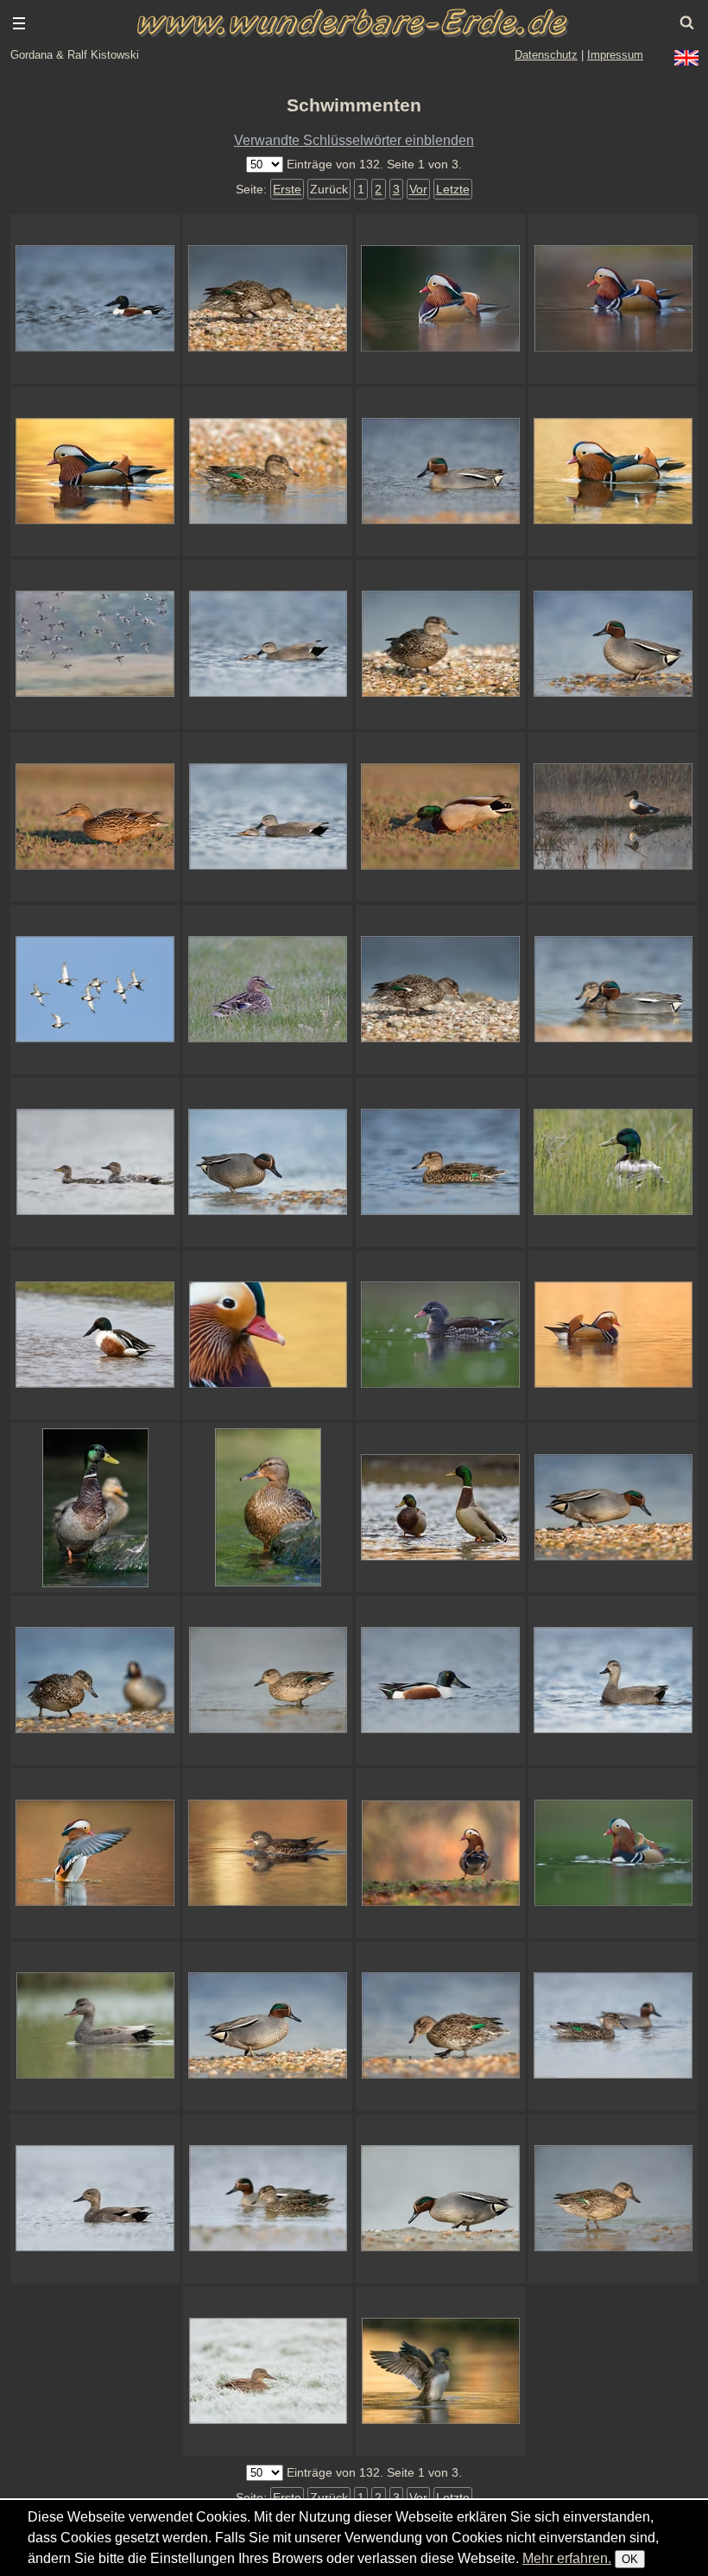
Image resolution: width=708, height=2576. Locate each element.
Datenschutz (546, 55)
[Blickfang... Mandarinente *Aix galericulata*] (95, 472)
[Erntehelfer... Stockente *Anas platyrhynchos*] (440, 817)
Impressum (615, 55)
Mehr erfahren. (567, 2558)
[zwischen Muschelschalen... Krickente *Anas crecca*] (613, 1508)
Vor (418, 189)
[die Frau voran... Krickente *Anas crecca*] (95, 1680)
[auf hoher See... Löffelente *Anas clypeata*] (95, 299)
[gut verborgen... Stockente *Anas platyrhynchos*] (613, 1162)
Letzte (453, 189)
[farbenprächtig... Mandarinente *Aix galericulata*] (613, 1335)
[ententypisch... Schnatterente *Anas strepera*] (268, 817)
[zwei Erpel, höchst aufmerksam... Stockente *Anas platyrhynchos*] (440, 1508)
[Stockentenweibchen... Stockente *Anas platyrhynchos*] (268, 1508)
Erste (287, 189)
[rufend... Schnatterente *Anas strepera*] (95, 2026)
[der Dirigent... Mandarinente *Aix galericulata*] (95, 1853)
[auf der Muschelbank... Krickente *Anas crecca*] (440, 990)
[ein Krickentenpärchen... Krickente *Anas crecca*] (268, 2199)
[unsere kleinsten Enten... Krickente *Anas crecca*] (613, 990)
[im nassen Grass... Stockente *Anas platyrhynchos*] (268, 990)
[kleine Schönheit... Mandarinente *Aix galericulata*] (440, 1335)
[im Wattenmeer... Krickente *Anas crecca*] (613, 644)
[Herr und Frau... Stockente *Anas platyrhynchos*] (95, 1508)
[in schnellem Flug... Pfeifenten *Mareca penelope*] (95, 644)
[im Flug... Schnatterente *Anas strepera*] (95, 990)
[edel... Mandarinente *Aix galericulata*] (268, 1335)
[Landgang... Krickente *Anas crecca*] (268, 1162)
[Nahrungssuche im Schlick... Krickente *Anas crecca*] (440, 2199)
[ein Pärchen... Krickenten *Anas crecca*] (613, 2026)
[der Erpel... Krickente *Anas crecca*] (440, 472)
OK (630, 2559)
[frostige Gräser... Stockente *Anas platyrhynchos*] (268, 2371)
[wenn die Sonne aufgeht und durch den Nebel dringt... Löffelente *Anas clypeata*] (613, 817)
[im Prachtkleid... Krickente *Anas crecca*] (268, 2026)
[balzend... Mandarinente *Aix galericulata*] (613, 1853)
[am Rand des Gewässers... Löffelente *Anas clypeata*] (95, 1335)
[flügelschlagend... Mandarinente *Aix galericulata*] (440, 2371)
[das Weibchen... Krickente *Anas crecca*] (440, 1162)
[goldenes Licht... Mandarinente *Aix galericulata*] (268, 1853)
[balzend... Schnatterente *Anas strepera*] (613, 1680)
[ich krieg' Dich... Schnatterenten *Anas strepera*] (95, 1162)
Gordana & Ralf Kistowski (75, 55)
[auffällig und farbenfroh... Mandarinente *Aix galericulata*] (440, 299)
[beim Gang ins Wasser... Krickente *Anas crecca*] (268, 1680)
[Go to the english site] (686, 58)
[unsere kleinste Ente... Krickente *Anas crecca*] (268, 472)
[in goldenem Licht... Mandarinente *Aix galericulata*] (613, 472)
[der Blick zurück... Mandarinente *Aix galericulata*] (440, 1853)
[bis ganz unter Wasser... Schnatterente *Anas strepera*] (268, 644)
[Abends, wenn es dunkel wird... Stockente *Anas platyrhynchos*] (95, 817)
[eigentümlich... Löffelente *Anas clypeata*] (440, 1680)
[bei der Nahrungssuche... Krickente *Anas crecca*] (440, 2026)
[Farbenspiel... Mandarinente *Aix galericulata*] (613, 299)
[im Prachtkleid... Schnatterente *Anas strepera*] (95, 2199)
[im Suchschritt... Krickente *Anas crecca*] (268, 299)
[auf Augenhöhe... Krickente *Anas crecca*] (613, 2199)
